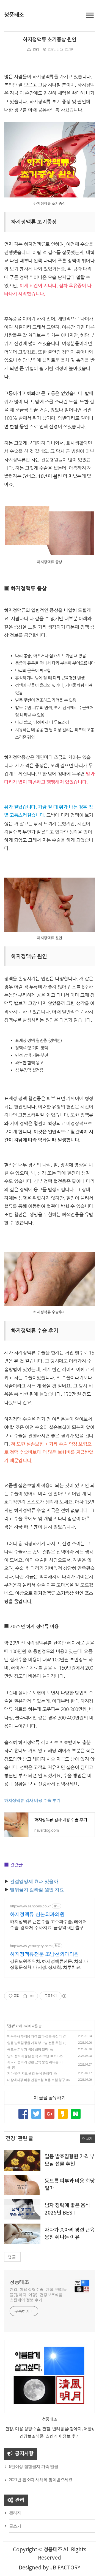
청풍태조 (14, 15)
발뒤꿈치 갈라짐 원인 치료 (34, 1890)
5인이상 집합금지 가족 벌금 (34, 2466)
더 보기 (87, 2139)
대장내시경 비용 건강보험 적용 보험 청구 (36, 2080)
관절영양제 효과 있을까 (31, 1881)
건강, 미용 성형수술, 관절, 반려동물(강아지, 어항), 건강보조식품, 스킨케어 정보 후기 (38, 2295)
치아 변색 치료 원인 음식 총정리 (30, 2073)
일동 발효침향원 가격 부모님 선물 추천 (35, 2043)
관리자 (15, 2513)
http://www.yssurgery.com (31, 1946)
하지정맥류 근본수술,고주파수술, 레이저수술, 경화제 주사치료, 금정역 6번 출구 (48, 1925)
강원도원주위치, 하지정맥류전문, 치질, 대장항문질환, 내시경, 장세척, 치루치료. (49, 1964)
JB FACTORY (65, 2568)
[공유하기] (25, 1996)
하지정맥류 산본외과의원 (37, 1914)
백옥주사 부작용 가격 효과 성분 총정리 (35, 2036)
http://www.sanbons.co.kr (30, 1906)
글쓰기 (15, 2526)
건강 (36, 49)
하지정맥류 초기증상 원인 (50, 40)
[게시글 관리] (32, 1996)
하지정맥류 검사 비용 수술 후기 (32, 1800)
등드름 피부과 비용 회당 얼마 (28, 2049)
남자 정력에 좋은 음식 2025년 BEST (33, 2056)
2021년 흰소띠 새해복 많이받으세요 (41, 2480)
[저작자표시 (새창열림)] (64, 1996)
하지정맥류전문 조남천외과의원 (44, 1954)
